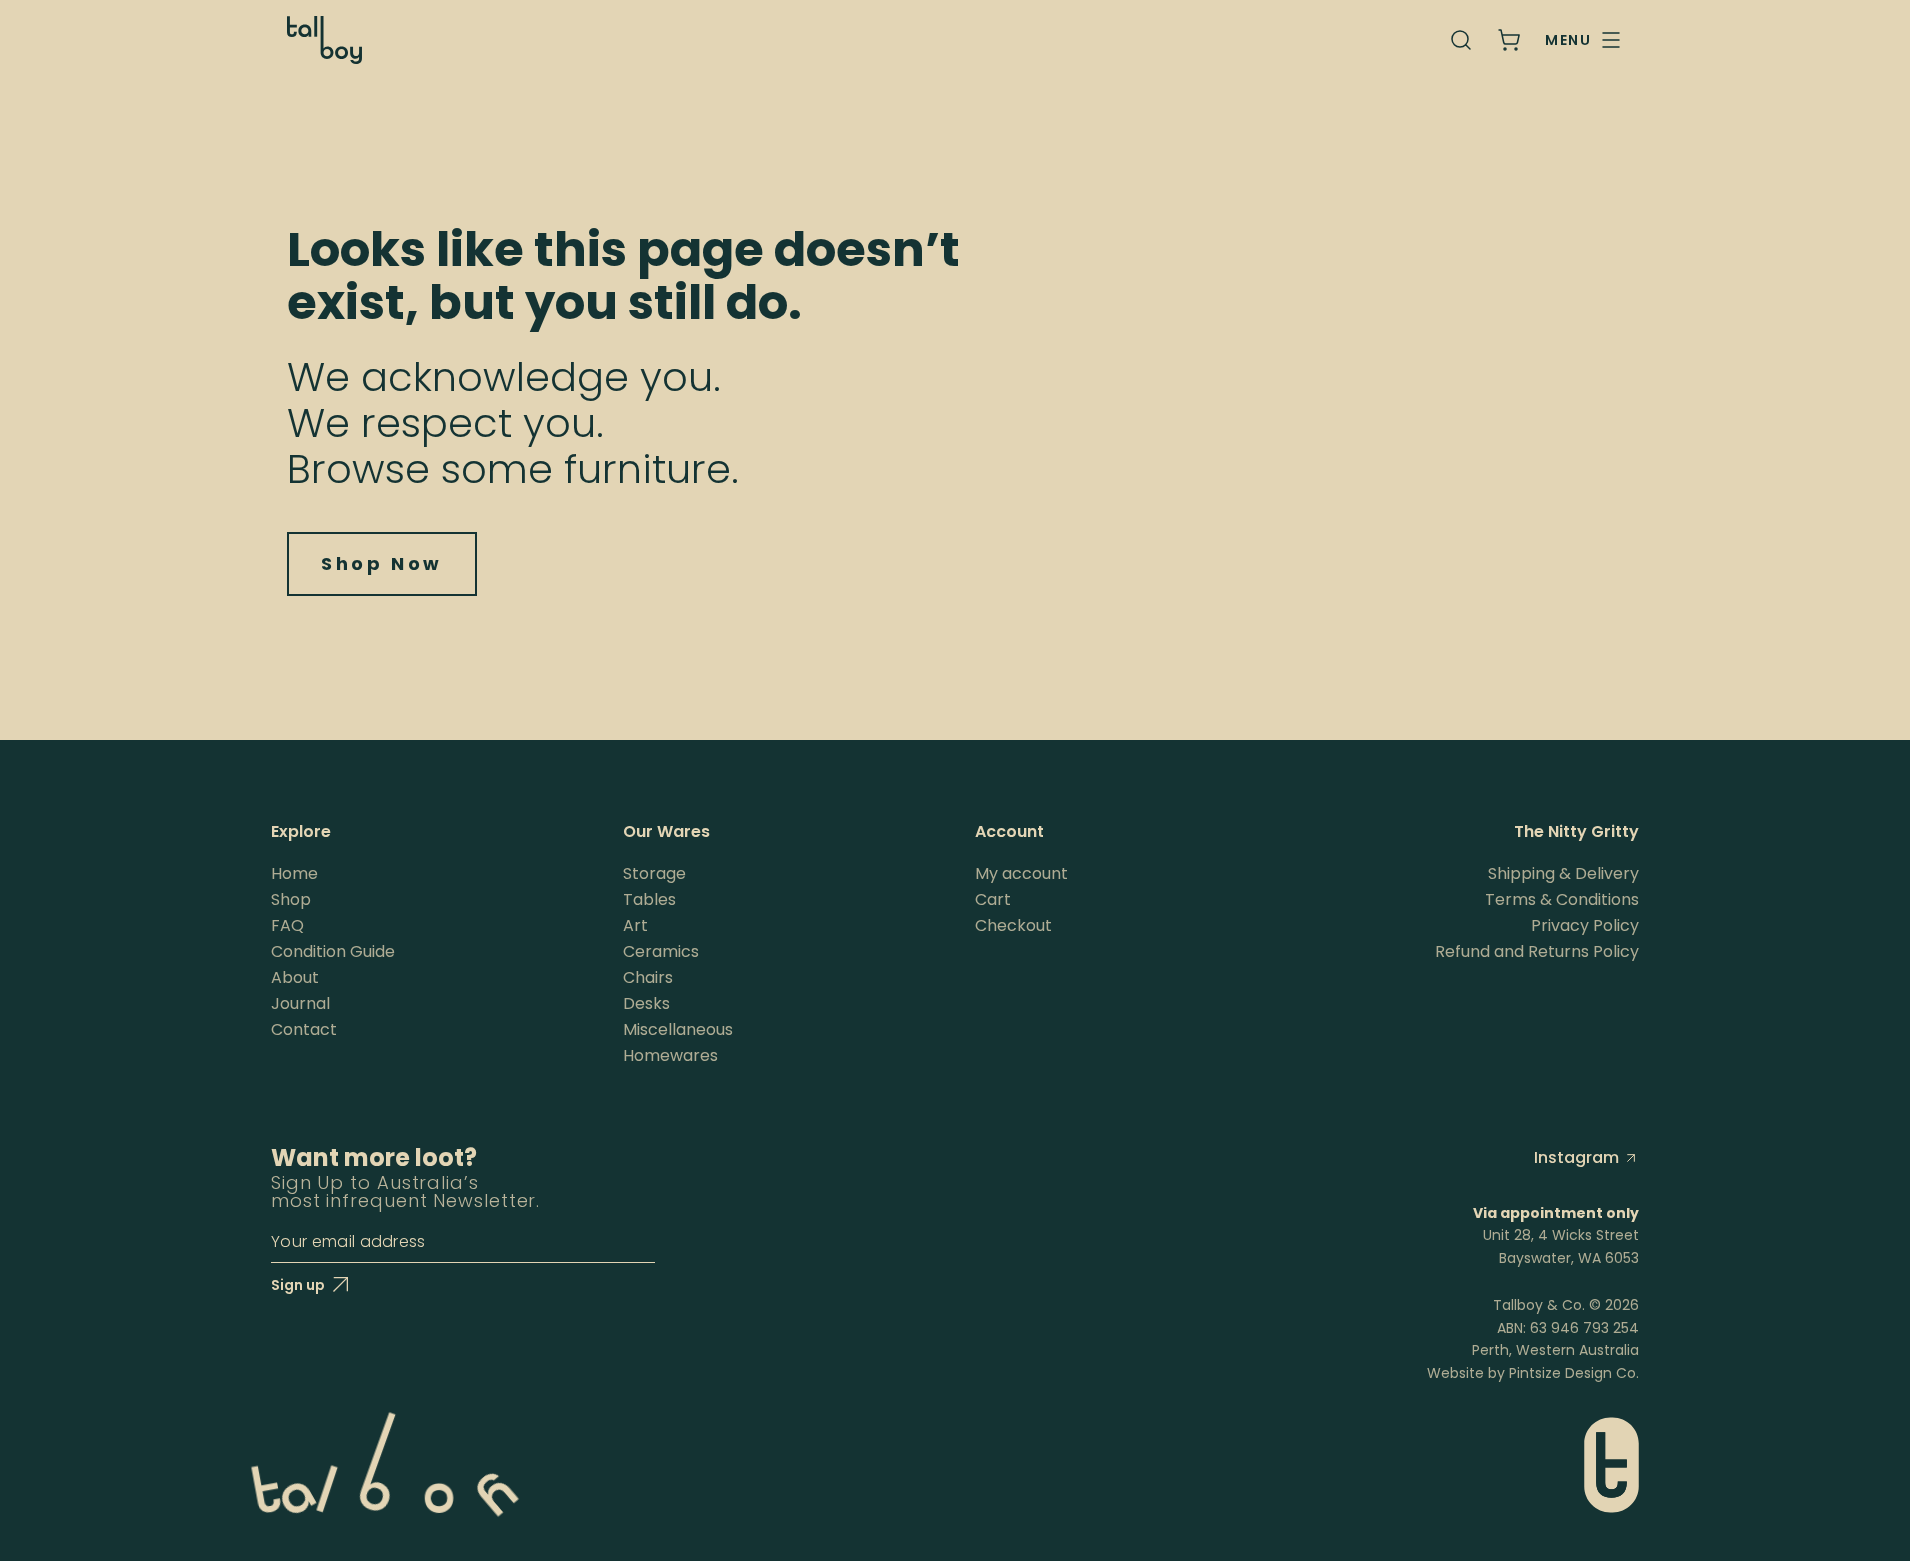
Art (635, 925)
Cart (993, 899)
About (295, 977)
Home (294, 873)
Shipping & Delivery (1563, 873)
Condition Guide (333, 951)
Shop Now (382, 563)
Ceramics (661, 951)
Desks (646, 1003)
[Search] (1461, 40)
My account (1021, 873)
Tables (649, 899)
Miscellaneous (678, 1029)
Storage (654, 873)
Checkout (1013, 925)
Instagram (1576, 1157)
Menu (1568, 40)
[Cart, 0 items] (1509, 40)
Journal (300, 1003)
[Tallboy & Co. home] (324, 40)
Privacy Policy (1585, 925)
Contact (304, 1029)
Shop (291, 899)
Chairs (648, 977)
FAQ (287, 925)
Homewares (670, 1055)
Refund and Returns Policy (1537, 951)
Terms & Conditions (1562, 899)
